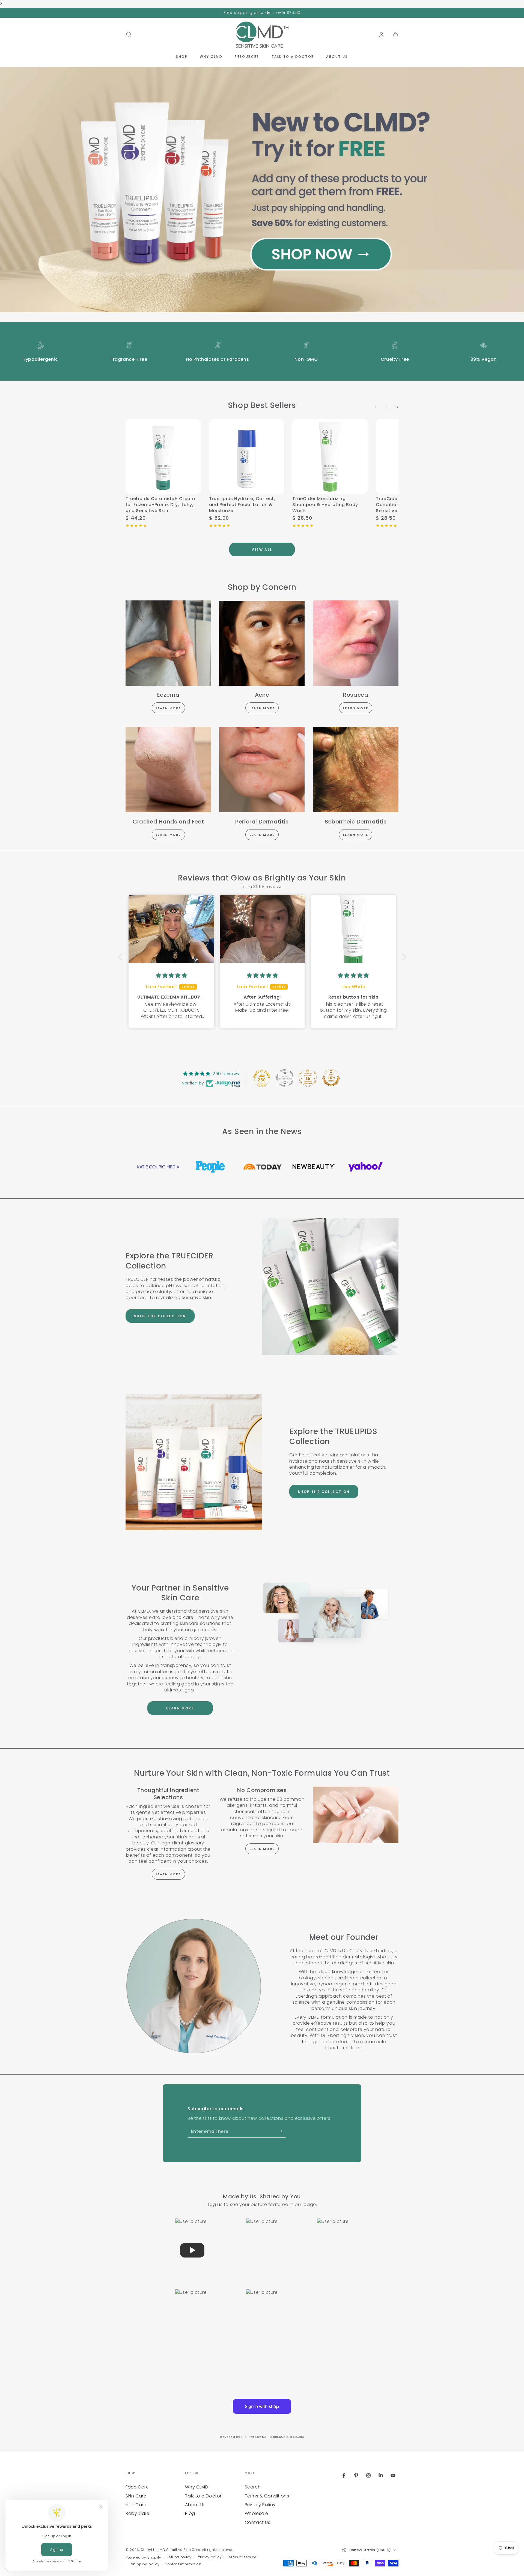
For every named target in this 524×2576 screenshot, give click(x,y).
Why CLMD (197, 2487)
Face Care (137, 2487)
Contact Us (258, 2522)
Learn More (168, 708)
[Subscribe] (282, 2131)
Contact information (183, 2564)
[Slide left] (380, 407)
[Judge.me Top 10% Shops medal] (331, 1078)
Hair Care (136, 2505)
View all (262, 550)
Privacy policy (209, 2557)
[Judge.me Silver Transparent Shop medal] (285, 1078)
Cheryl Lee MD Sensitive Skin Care (171, 2550)
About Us (195, 2505)
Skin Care (136, 2496)
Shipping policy (145, 2564)
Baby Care (137, 2513)
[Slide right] (392, 407)
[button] (129, 35)
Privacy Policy (260, 2505)
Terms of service (242, 2557)
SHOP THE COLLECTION (324, 1492)
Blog (190, 2513)
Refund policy (179, 2557)
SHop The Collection (160, 1316)
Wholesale (257, 2513)
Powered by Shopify (143, 2557)
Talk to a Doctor (203, 2496)
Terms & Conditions (267, 2496)
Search (253, 2487)
